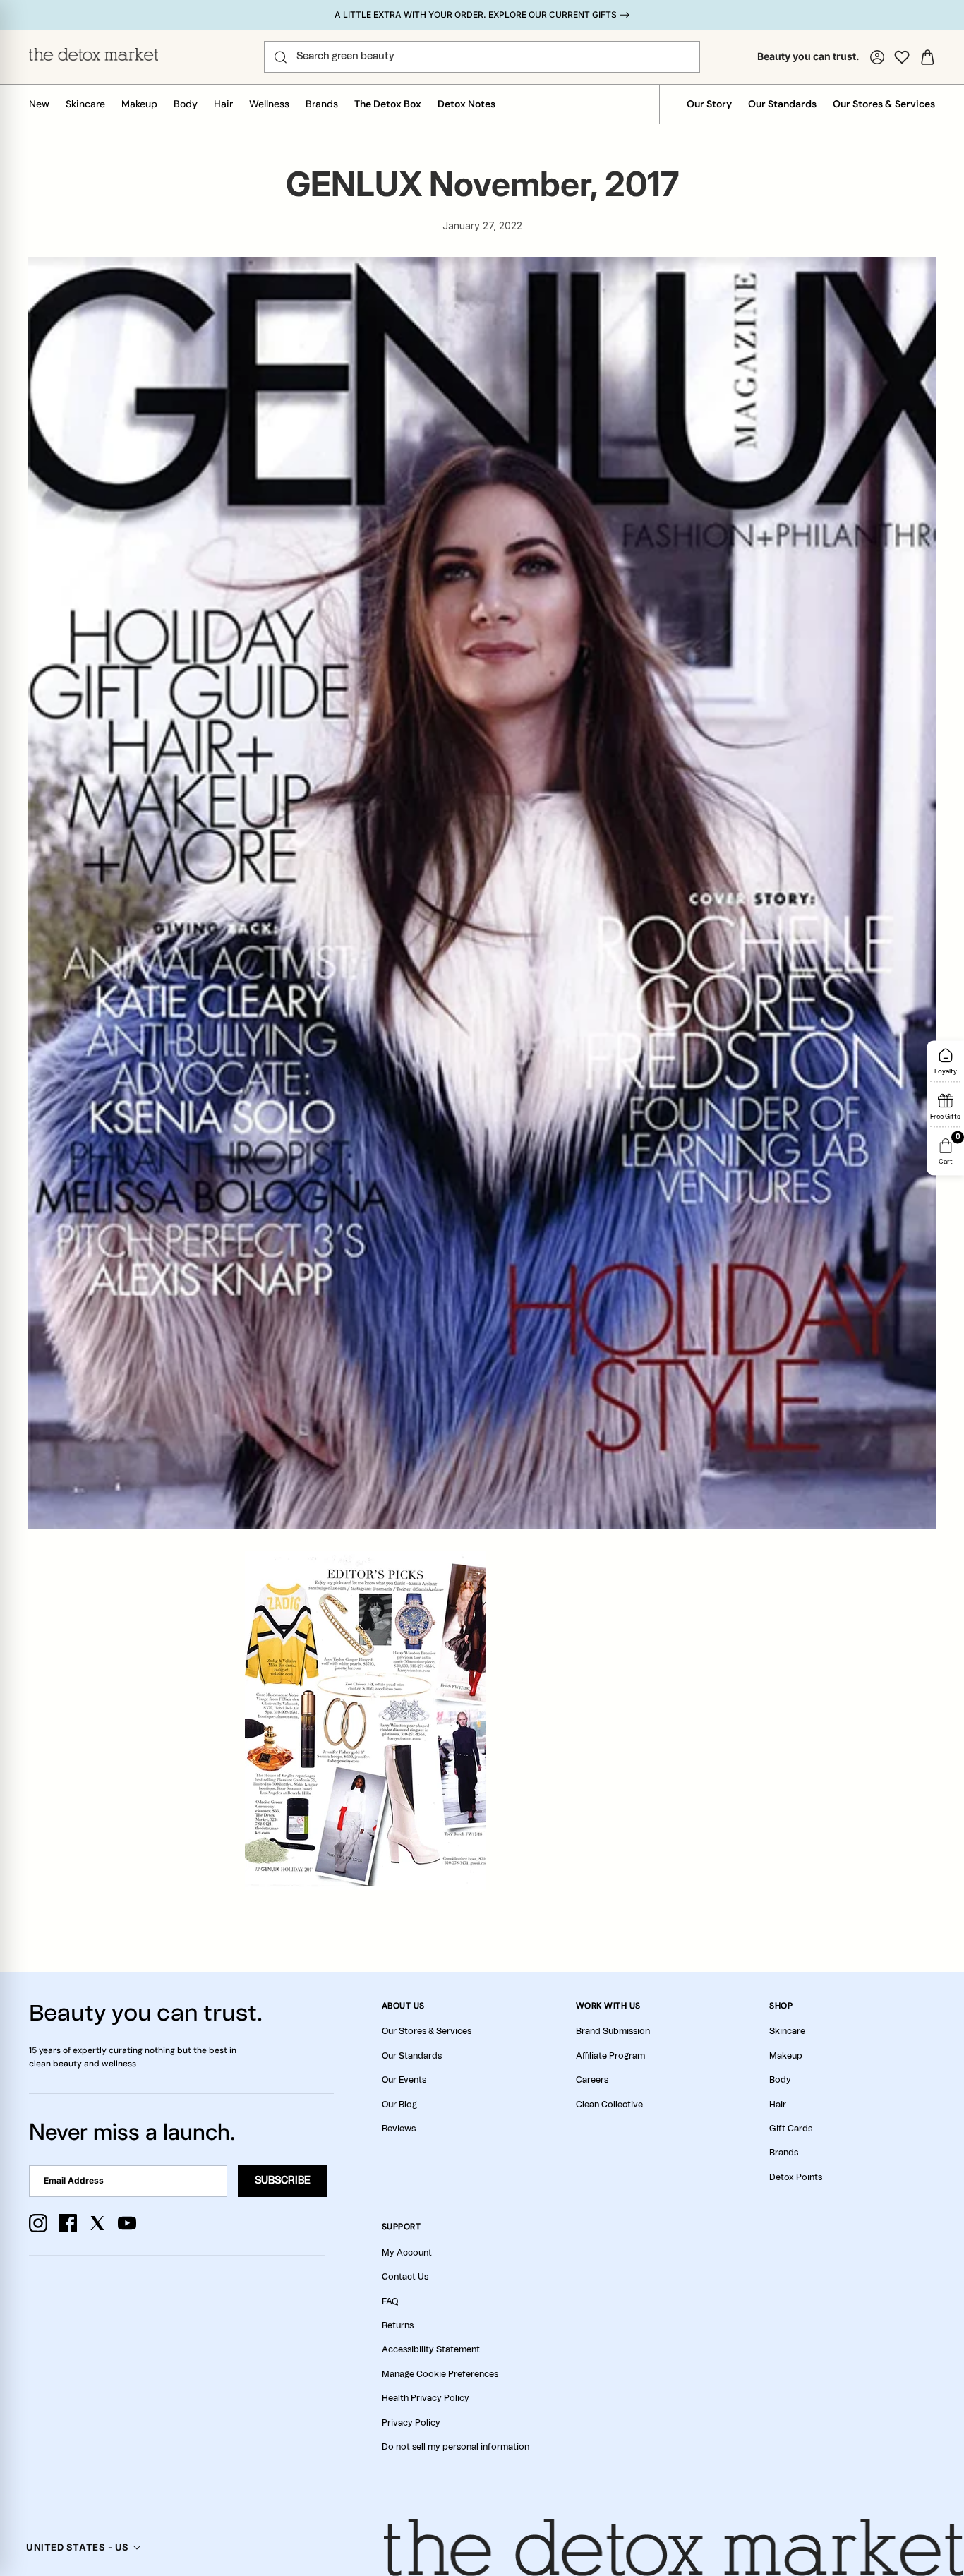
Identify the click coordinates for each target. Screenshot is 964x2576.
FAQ (390, 2301)
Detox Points (796, 2177)
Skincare (85, 104)
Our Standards (782, 104)
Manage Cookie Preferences (440, 2374)
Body (186, 104)
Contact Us (405, 2277)
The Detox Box (388, 104)
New (39, 104)
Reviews (399, 2129)
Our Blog (399, 2105)
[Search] (281, 57)
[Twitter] (97, 2223)
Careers (592, 2080)
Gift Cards (791, 2129)
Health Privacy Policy (426, 2398)
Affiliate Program (610, 2056)
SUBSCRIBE (283, 2181)
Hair (223, 104)
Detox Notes (466, 104)
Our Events (404, 2080)
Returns (398, 2325)
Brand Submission (613, 2031)
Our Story (709, 104)
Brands (322, 104)
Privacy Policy (411, 2423)
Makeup (139, 104)
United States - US (77, 2547)
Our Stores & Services (884, 104)
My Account (407, 2253)
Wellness (269, 104)
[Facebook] (68, 2223)
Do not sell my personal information (456, 2447)
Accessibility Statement (431, 2349)
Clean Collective (609, 2105)
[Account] (877, 57)
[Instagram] (38, 2223)
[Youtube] (127, 2223)
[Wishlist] (902, 57)
